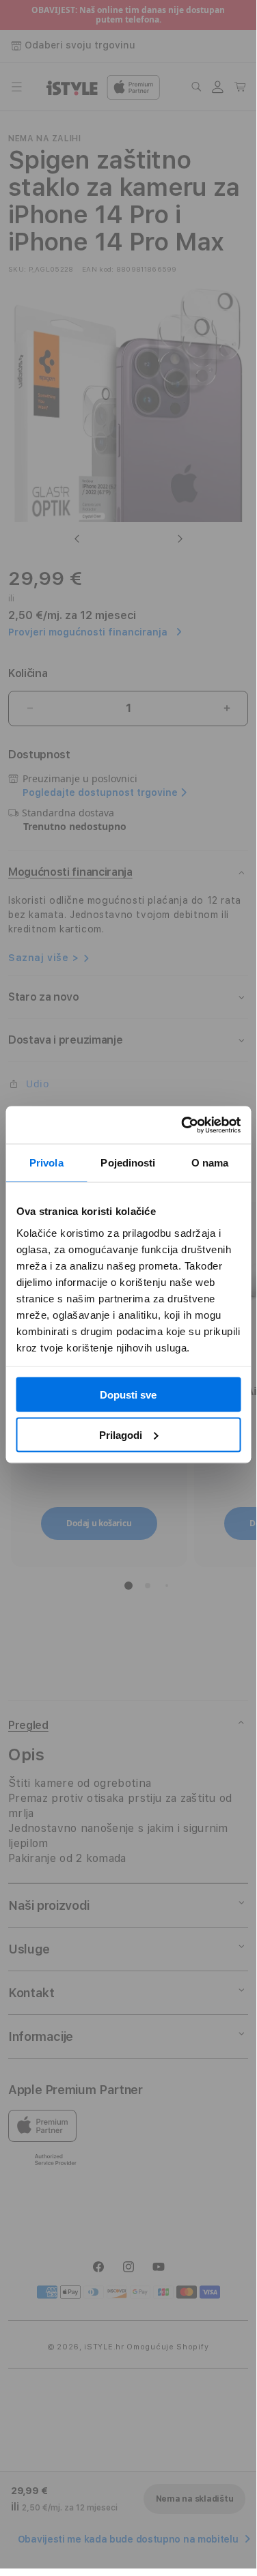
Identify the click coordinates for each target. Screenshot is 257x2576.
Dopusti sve (128, 1395)
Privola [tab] (46, 1163)
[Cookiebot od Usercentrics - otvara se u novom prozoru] (182, 1125)
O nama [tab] (210, 1163)
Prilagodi (121, 1434)
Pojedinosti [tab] (128, 1163)
